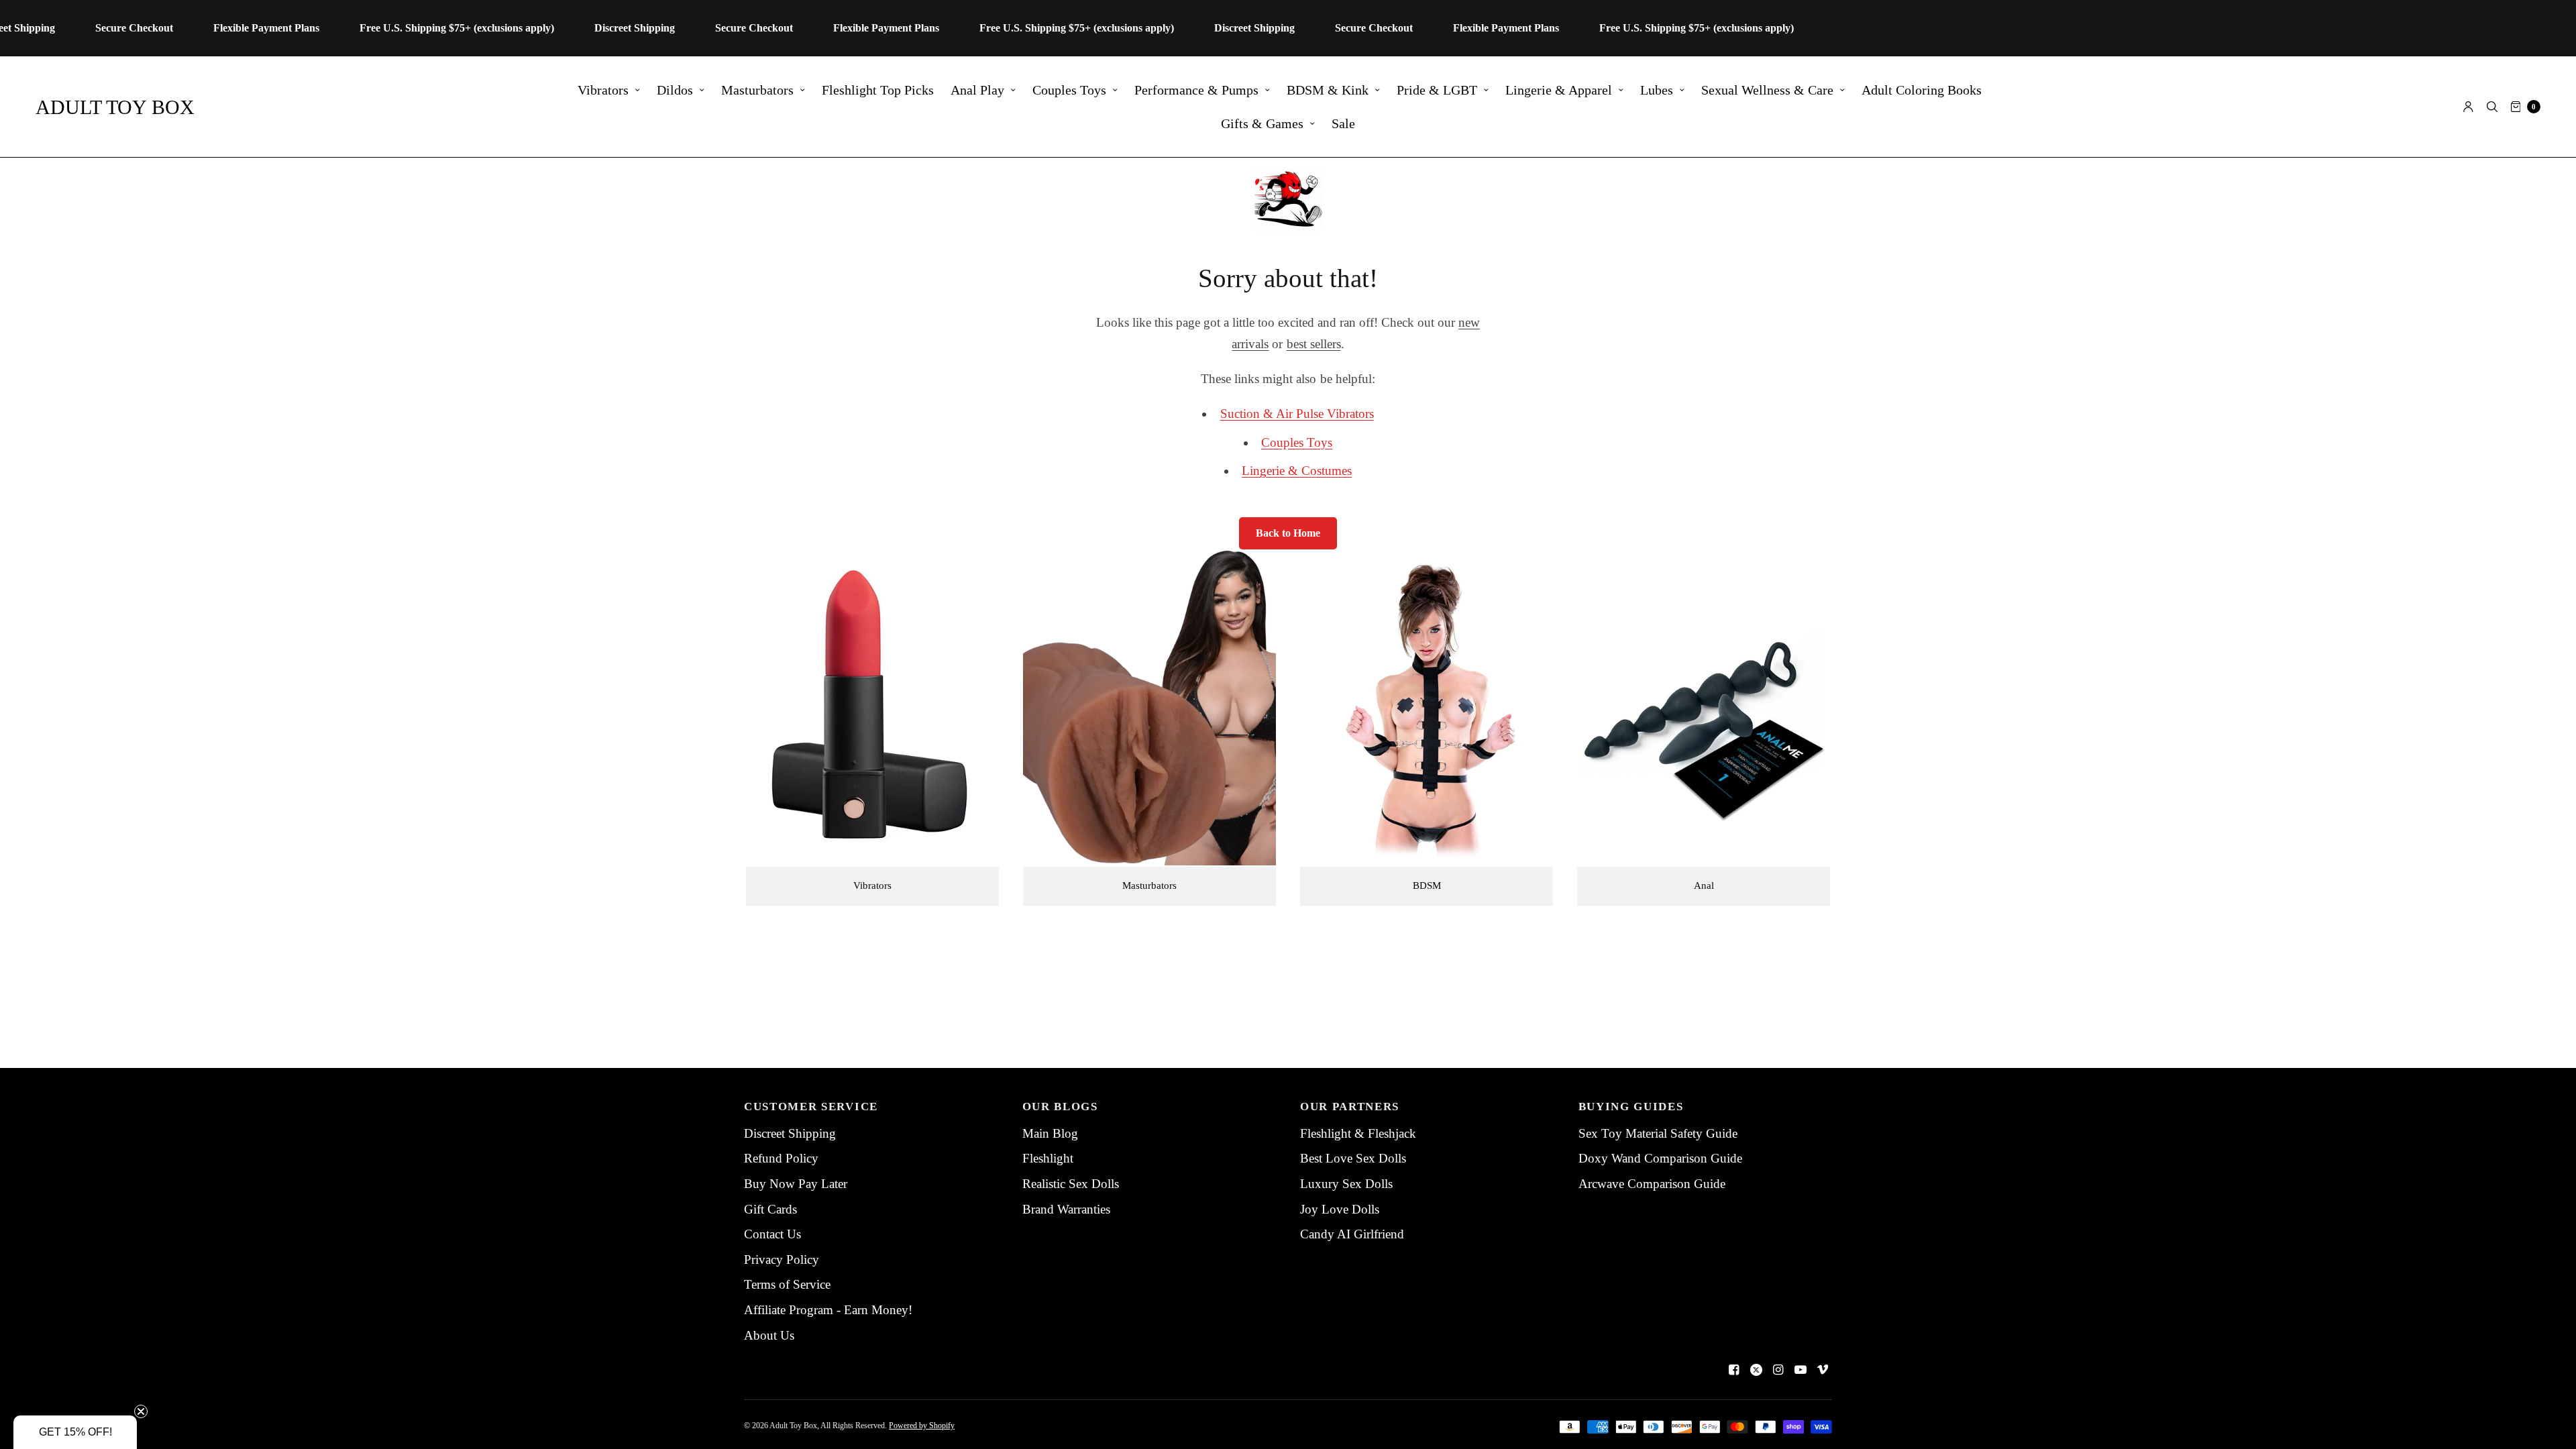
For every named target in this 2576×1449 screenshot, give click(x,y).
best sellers (1314, 344)
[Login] (2468, 107)
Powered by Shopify (922, 1426)
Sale (1343, 123)
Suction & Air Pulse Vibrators (1297, 414)
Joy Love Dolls (1340, 1209)
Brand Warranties (1066, 1209)
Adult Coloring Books (1922, 90)
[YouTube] (1801, 1370)
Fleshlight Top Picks (878, 90)
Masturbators (757, 90)
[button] (75, 1432)
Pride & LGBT (1437, 90)
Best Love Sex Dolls (1353, 1158)
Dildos (675, 90)
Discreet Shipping (790, 1133)
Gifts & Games (1262, 123)
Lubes (1657, 90)
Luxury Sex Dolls (1346, 1184)
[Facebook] (1734, 1370)
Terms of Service (787, 1284)
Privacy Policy (782, 1259)
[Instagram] (1778, 1370)
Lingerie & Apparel (1559, 90)
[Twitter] (1756, 1370)
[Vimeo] (1823, 1370)
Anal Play (977, 90)
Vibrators (603, 90)
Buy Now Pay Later (796, 1184)
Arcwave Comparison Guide (1652, 1184)
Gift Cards (770, 1209)
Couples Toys (1069, 90)
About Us (769, 1335)
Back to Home (1288, 533)
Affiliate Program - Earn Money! (828, 1310)
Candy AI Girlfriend (1352, 1234)
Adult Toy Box (115, 107)
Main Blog (1050, 1133)
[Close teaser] (141, 1411)
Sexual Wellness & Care (1767, 90)
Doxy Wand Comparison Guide (1660, 1158)
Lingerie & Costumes (1297, 471)
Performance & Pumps (1196, 90)
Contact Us (772, 1234)
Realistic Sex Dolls (1071, 1184)
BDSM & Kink (1328, 90)
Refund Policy (781, 1158)
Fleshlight (1048, 1158)
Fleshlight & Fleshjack (1358, 1133)
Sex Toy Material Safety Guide (1658, 1133)
